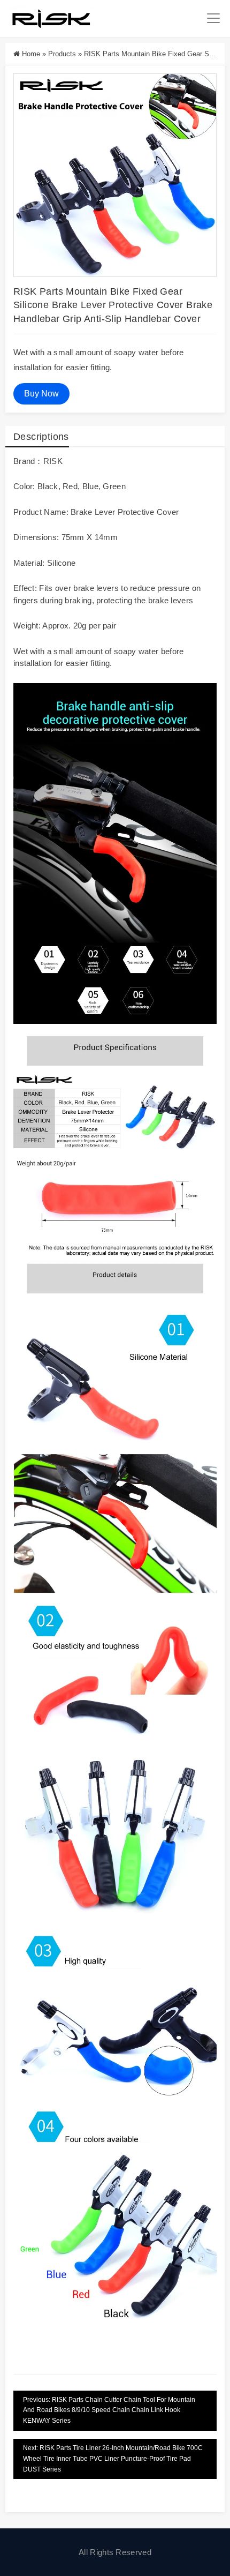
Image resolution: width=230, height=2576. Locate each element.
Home (31, 54)
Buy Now (41, 394)
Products (62, 54)
